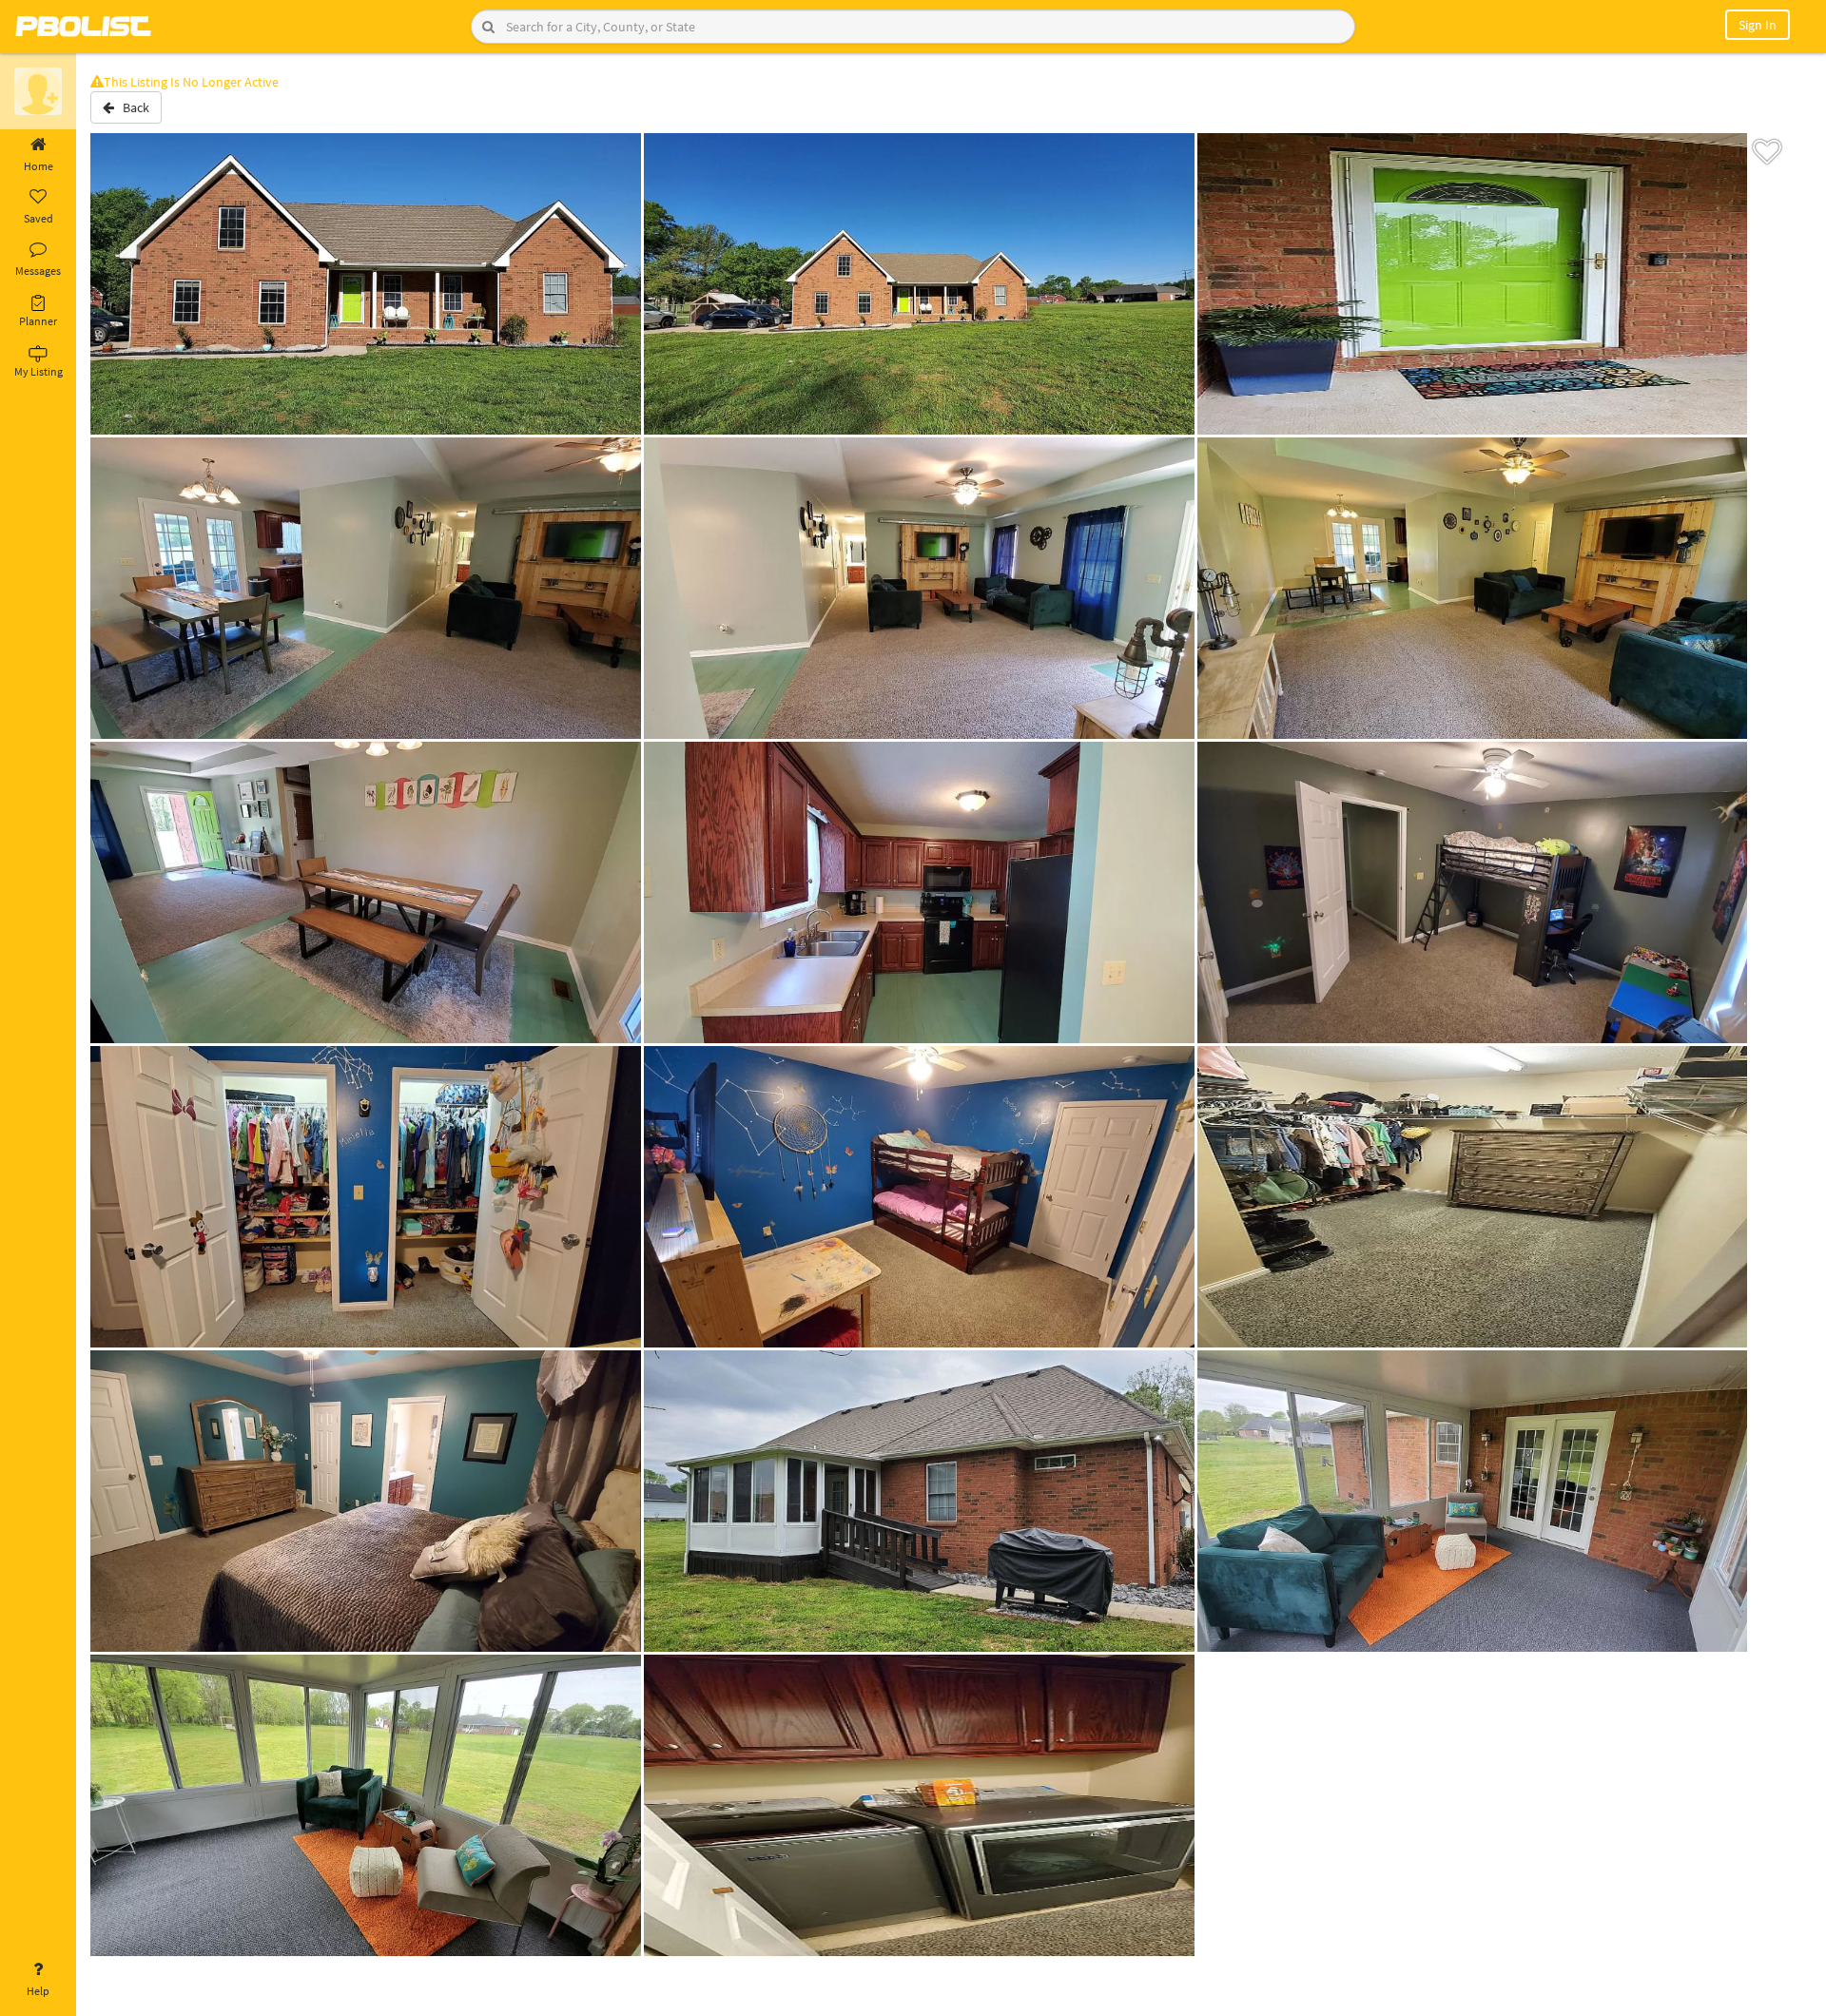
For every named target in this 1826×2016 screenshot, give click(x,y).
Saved (39, 218)
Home (39, 166)
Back (132, 107)
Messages (38, 271)
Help (38, 1991)
